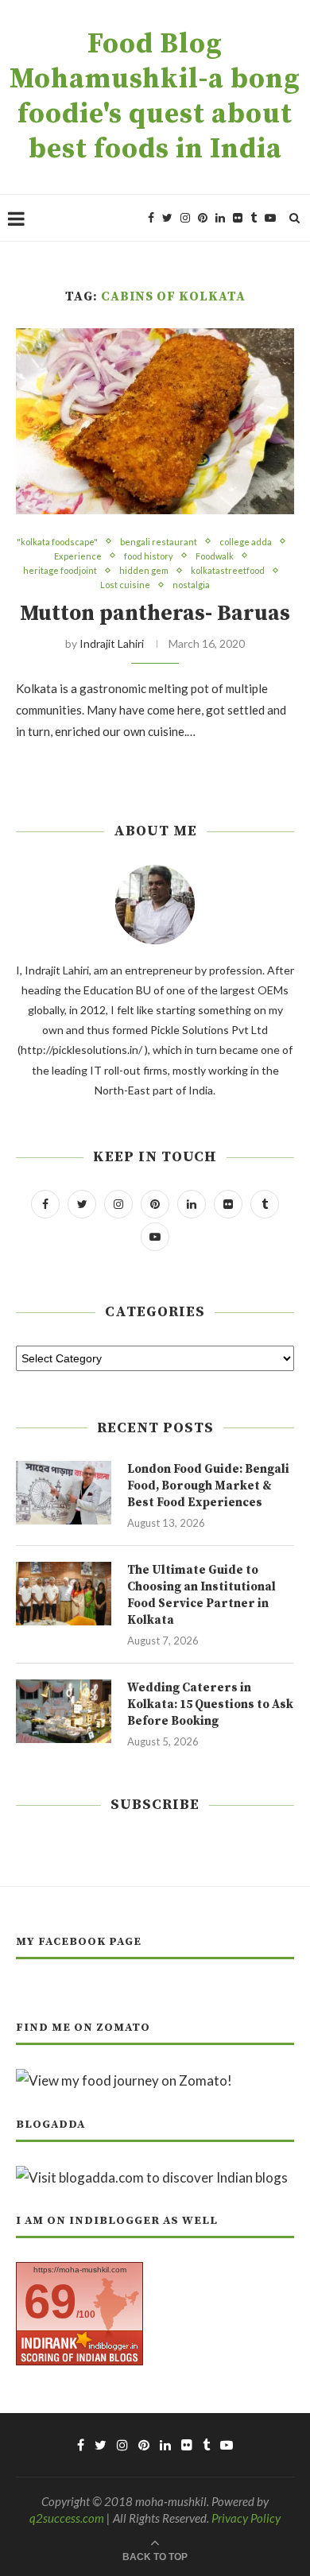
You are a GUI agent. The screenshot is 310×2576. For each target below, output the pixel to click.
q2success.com (67, 2518)
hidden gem (144, 570)
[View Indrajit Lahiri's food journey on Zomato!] (124, 2080)
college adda (246, 542)
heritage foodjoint (60, 570)
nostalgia (191, 585)
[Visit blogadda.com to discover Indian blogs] (152, 2177)
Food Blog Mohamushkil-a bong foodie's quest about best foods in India (155, 97)
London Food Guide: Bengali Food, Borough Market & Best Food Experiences (208, 1486)
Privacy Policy (246, 2518)
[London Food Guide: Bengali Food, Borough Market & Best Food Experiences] (64, 1493)
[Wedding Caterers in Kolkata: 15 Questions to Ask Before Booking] (64, 1711)
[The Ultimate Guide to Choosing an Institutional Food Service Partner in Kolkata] (64, 1594)
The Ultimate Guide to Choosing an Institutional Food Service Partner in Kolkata (201, 1595)
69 (50, 2301)
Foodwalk (215, 556)
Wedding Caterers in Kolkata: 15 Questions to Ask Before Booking (210, 1704)
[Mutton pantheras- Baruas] (155, 421)
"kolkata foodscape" (57, 542)
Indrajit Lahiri (112, 643)
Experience (78, 556)
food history (149, 556)
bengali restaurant (159, 542)
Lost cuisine (125, 585)
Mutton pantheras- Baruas (155, 614)
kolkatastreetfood (228, 570)
